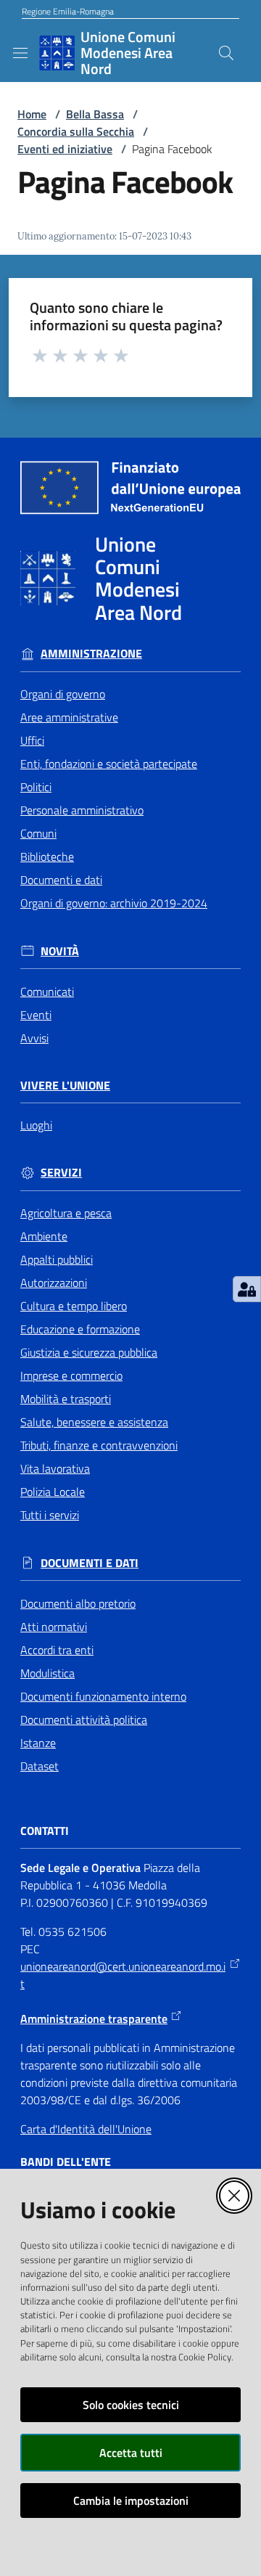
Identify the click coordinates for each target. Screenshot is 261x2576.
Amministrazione (91, 654)
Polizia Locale (53, 1492)
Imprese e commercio (71, 1375)
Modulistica (47, 1673)
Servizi (61, 1173)
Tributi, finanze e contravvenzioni (99, 1445)
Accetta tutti (131, 2453)
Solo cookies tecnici (131, 2405)
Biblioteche (47, 856)
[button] (226, 53)
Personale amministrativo (82, 810)
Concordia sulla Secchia (76, 131)
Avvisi (34, 1038)
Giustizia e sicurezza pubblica (89, 1352)
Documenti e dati (61, 880)
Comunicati (47, 991)
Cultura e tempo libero (74, 1306)
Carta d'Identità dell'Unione (86, 2129)
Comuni (38, 833)
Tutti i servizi (50, 1515)
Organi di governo (63, 694)
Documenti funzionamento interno (103, 1696)
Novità (60, 951)
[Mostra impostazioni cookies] (247, 1289)
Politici (36, 787)
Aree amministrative (69, 717)
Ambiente (44, 1236)
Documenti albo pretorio (78, 1603)
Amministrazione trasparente (94, 2019)
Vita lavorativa (55, 1468)
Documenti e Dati (90, 1563)
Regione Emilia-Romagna (68, 12)
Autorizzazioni (54, 1283)
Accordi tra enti (57, 1650)
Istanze (38, 1743)
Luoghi (36, 1125)
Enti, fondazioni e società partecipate (109, 764)
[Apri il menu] (20, 53)
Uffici (32, 740)
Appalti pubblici (57, 1259)
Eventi (36, 1015)
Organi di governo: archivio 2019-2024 (114, 903)
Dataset (40, 1766)
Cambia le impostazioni (131, 2501)
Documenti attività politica (84, 1720)
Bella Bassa (95, 114)
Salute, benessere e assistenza (94, 1422)
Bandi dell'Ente (66, 2162)
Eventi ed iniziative (65, 149)
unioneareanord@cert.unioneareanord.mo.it (123, 1975)
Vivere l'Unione (65, 1085)
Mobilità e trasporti (66, 1399)
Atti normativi (54, 1627)
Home (32, 114)
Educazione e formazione (80, 1329)
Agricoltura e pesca (66, 1213)
